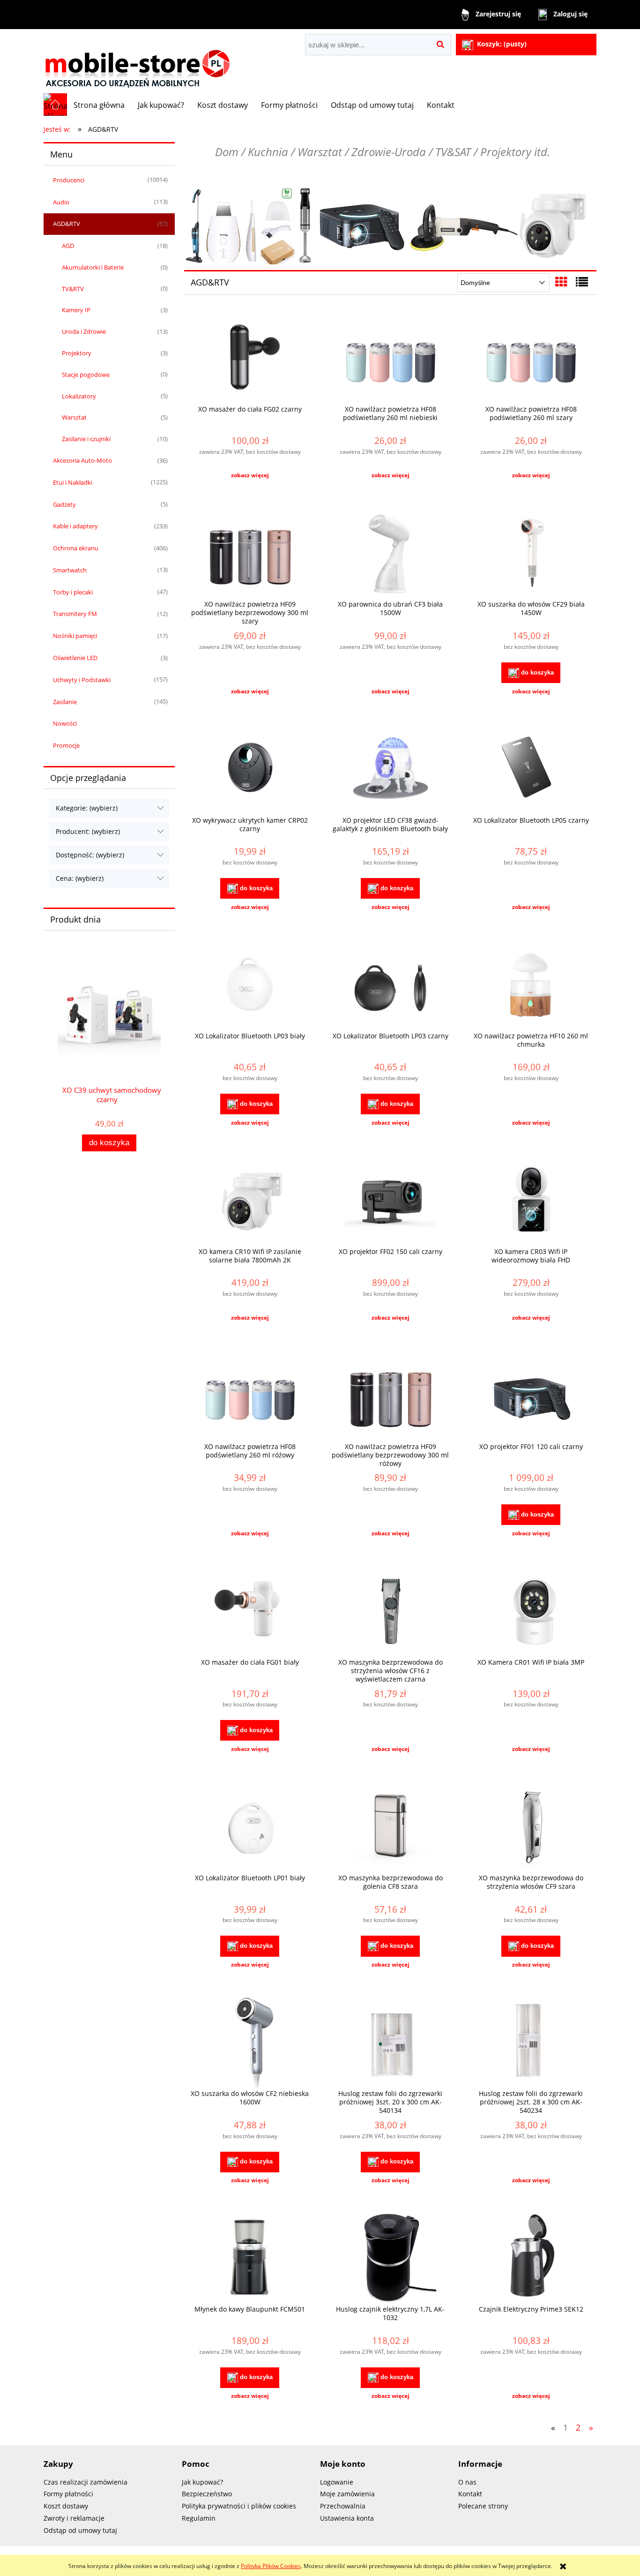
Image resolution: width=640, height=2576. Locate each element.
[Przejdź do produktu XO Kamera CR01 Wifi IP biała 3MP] (531, 1611)
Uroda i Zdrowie (84, 331)
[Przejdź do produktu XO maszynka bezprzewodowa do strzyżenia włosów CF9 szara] (531, 1827)
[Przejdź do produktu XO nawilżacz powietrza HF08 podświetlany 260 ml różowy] (250, 1396)
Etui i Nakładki (73, 482)
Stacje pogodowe (86, 375)
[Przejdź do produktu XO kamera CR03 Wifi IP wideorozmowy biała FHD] (531, 1201)
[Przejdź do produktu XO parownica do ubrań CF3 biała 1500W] (390, 553)
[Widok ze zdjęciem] (561, 282)
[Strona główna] (137, 61)
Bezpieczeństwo (207, 2494)
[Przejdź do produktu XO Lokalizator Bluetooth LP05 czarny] (531, 769)
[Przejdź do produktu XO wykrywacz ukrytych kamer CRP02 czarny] (250, 769)
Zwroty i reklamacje (74, 2518)
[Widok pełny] (582, 282)
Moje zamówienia (347, 2494)
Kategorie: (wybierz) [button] (87, 808)
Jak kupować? (202, 2482)
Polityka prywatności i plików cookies (239, 2506)
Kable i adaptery (75, 526)
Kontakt (470, 2494)
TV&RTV (73, 289)
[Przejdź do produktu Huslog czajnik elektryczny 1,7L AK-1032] (390, 2258)
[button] (250, 475)
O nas (467, 2482)
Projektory (77, 353)
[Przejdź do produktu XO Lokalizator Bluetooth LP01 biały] (250, 1827)
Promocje (66, 745)
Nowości (65, 723)
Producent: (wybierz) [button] (88, 831)
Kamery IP (76, 310)
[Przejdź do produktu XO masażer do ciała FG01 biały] (250, 1611)
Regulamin (199, 2518)
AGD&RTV (67, 224)
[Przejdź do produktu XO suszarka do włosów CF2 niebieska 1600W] (250, 2043)
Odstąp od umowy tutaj (80, 2530)
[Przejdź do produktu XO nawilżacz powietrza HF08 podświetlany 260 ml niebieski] (390, 358)
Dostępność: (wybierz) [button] (90, 855)
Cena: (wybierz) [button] (80, 878)
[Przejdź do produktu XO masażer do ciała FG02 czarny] (250, 358)
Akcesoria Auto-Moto (82, 460)
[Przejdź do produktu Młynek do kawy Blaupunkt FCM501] (250, 2258)
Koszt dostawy (66, 2506)
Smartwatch (70, 570)
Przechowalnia (343, 2506)
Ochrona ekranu (76, 548)
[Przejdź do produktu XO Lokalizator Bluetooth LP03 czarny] (390, 985)
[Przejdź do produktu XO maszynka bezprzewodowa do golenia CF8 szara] (390, 1827)
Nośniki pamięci (75, 636)
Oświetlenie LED (75, 658)
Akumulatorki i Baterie (93, 267)
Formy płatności (68, 2494)
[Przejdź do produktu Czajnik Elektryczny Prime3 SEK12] (531, 2258)
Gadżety (64, 504)
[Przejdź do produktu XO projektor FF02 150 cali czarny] (390, 1201)
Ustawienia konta (347, 2518)
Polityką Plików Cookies (271, 2566)
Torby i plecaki (73, 592)
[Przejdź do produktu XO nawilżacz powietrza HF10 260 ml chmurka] (531, 985)
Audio (61, 202)
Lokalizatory (79, 396)
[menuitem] (99, 105)
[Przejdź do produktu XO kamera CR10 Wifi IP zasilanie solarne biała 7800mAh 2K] (250, 1201)
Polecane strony (483, 2506)
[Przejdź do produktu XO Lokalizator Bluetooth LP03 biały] (250, 985)
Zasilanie (65, 702)
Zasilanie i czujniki (86, 439)
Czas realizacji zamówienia (86, 2482)
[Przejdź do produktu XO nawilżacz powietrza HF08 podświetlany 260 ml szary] (531, 358)
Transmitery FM (75, 614)
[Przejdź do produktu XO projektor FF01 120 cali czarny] (531, 1396)
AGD (68, 246)
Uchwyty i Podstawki (82, 680)
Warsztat (74, 417)
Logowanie (337, 2482)
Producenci (69, 180)
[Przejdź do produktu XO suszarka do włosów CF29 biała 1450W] (531, 553)
